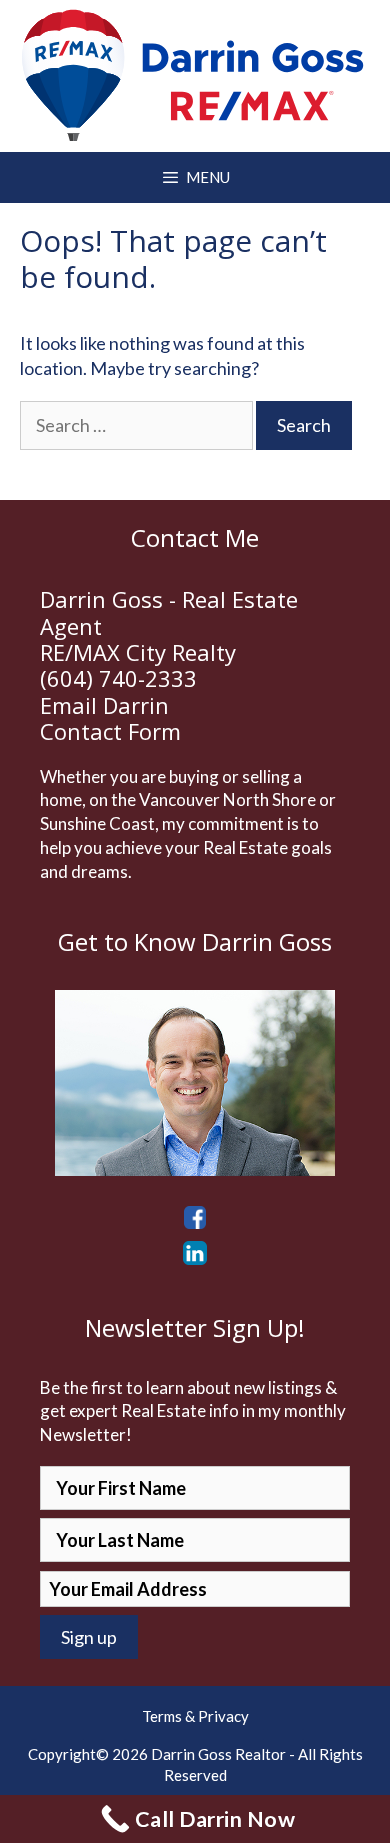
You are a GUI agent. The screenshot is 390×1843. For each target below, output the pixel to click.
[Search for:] (138, 425)
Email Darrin (104, 705)
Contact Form (110, 731)
